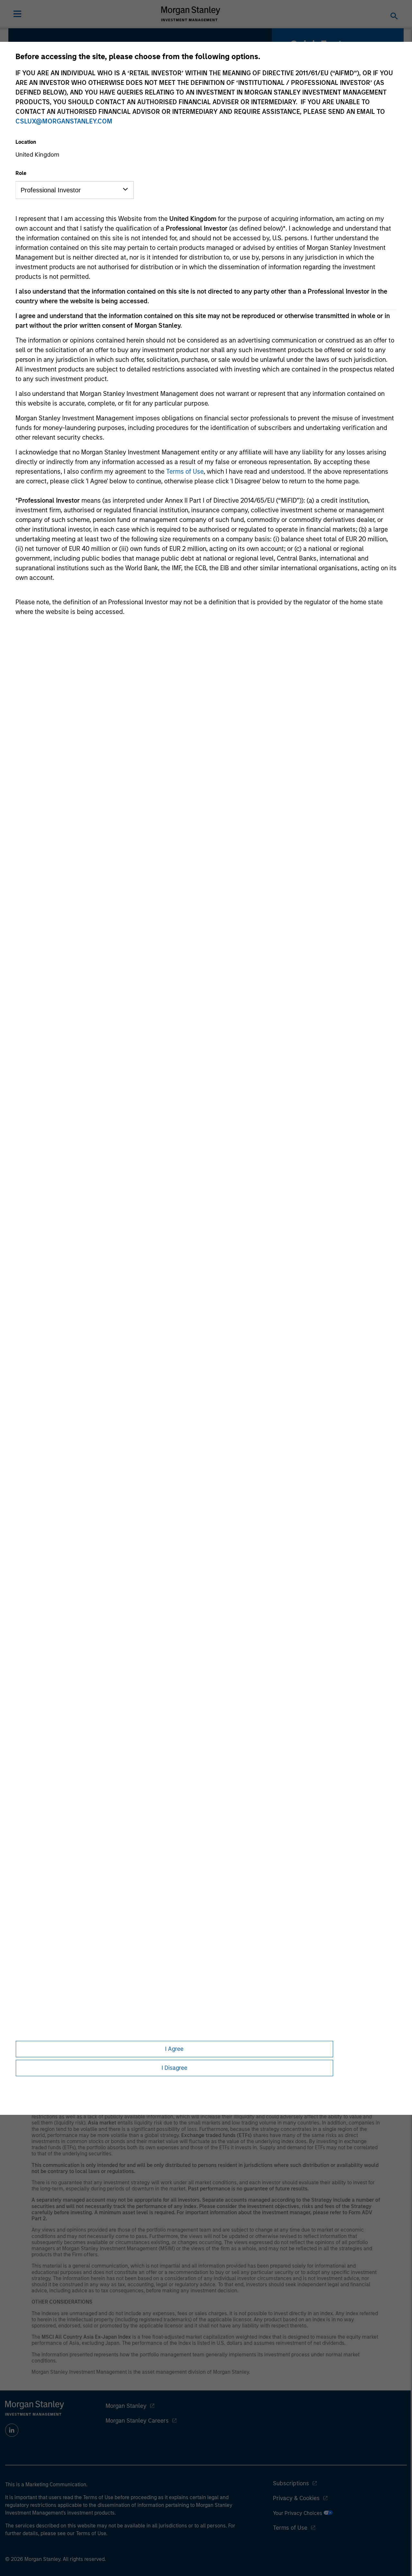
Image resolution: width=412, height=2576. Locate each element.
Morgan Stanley (126, 2406)
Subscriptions (291, 2483)
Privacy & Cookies (296, 2498)
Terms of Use (185, 471)
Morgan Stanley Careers (137, 2421)
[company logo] (191, 14)
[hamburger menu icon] (17, 14)
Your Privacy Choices (298, 2513)
